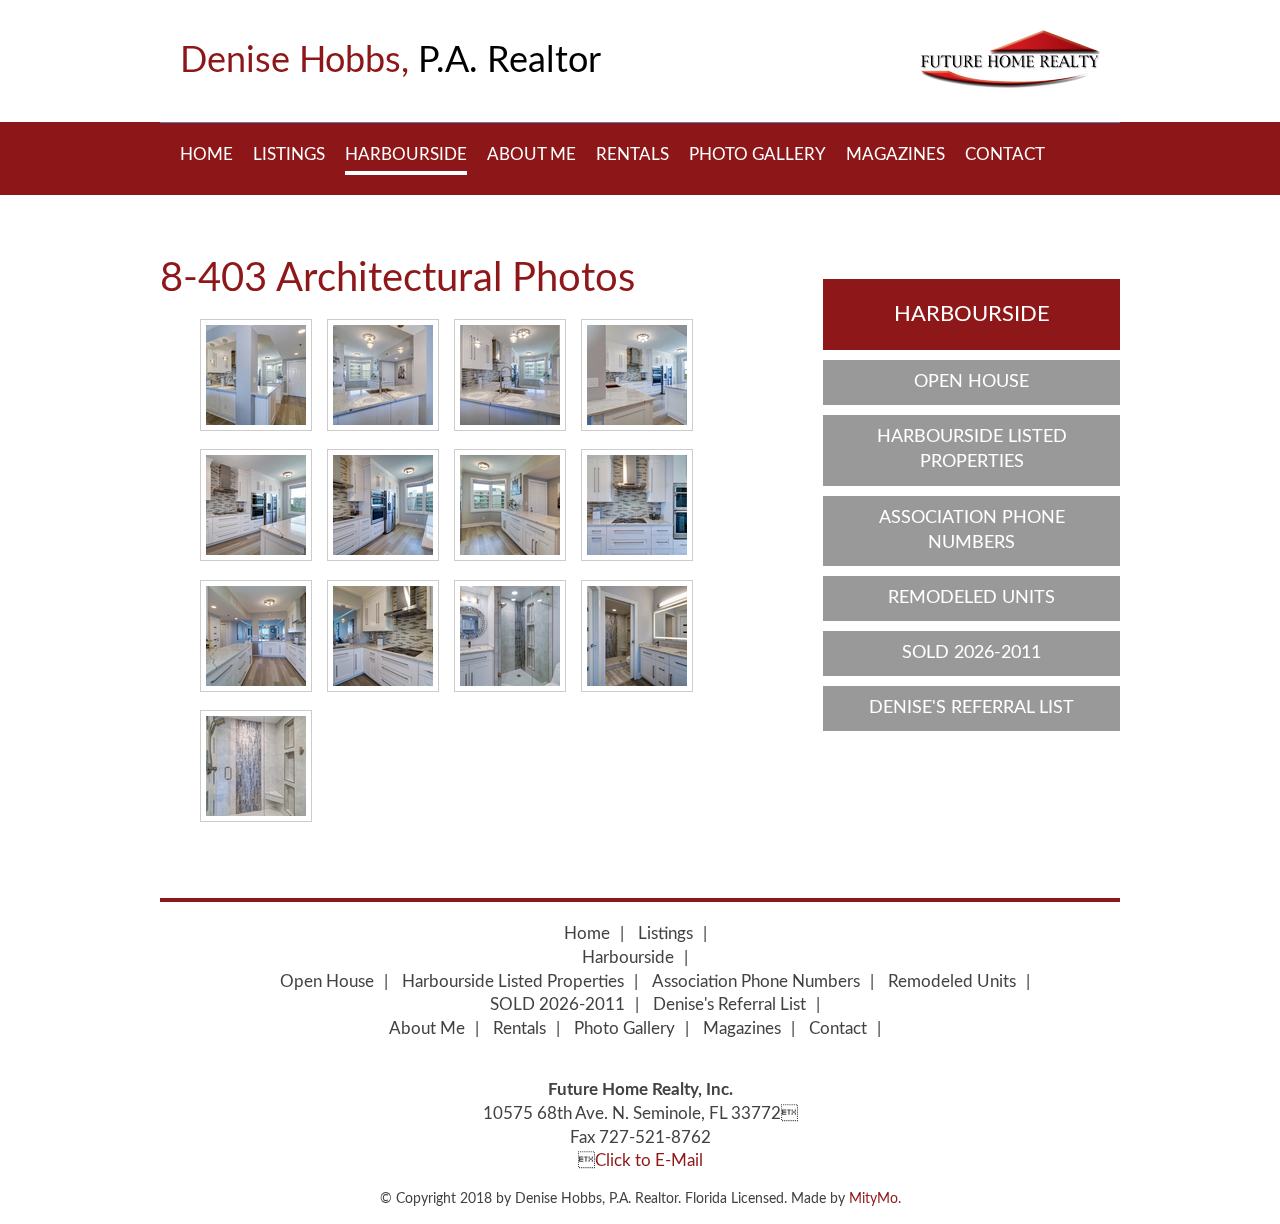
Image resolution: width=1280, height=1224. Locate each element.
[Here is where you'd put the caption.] (256, 375)
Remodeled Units (971, 598)
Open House (971, 382)
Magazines (895, 154)
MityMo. (875, 1199)
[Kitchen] (383, 375)
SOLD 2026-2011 (971, 653)
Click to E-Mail (649, 1160)
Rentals (632, 154)
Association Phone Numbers (972, 530)
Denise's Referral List (971, 708)
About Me (531, 154)
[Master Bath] (510, 636)
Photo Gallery (757, 154)
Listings (289, 154)
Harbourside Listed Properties (972, 449)
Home (206, 154)
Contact (1005, 154)
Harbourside (406, 154)
